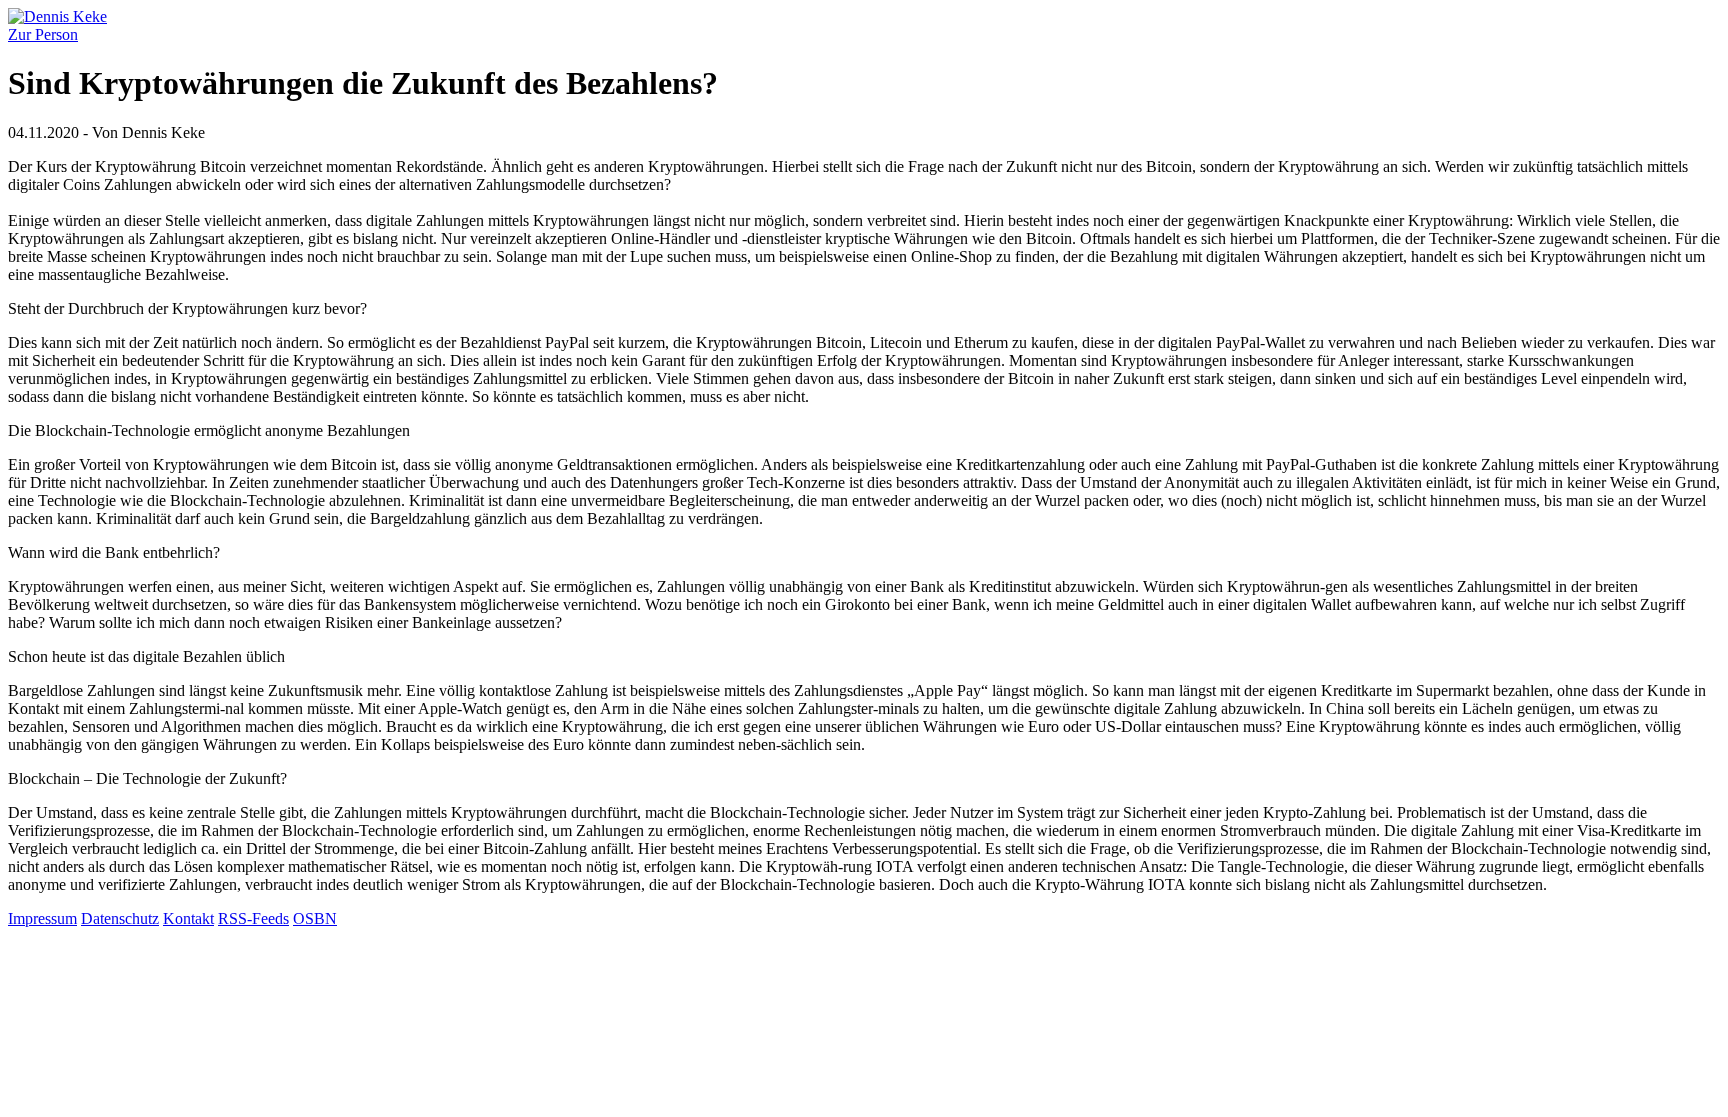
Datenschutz (120, 918)
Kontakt (188, 918)
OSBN (315, 918)
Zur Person (43, 34)
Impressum (42, 918)
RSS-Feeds (253, 918)
